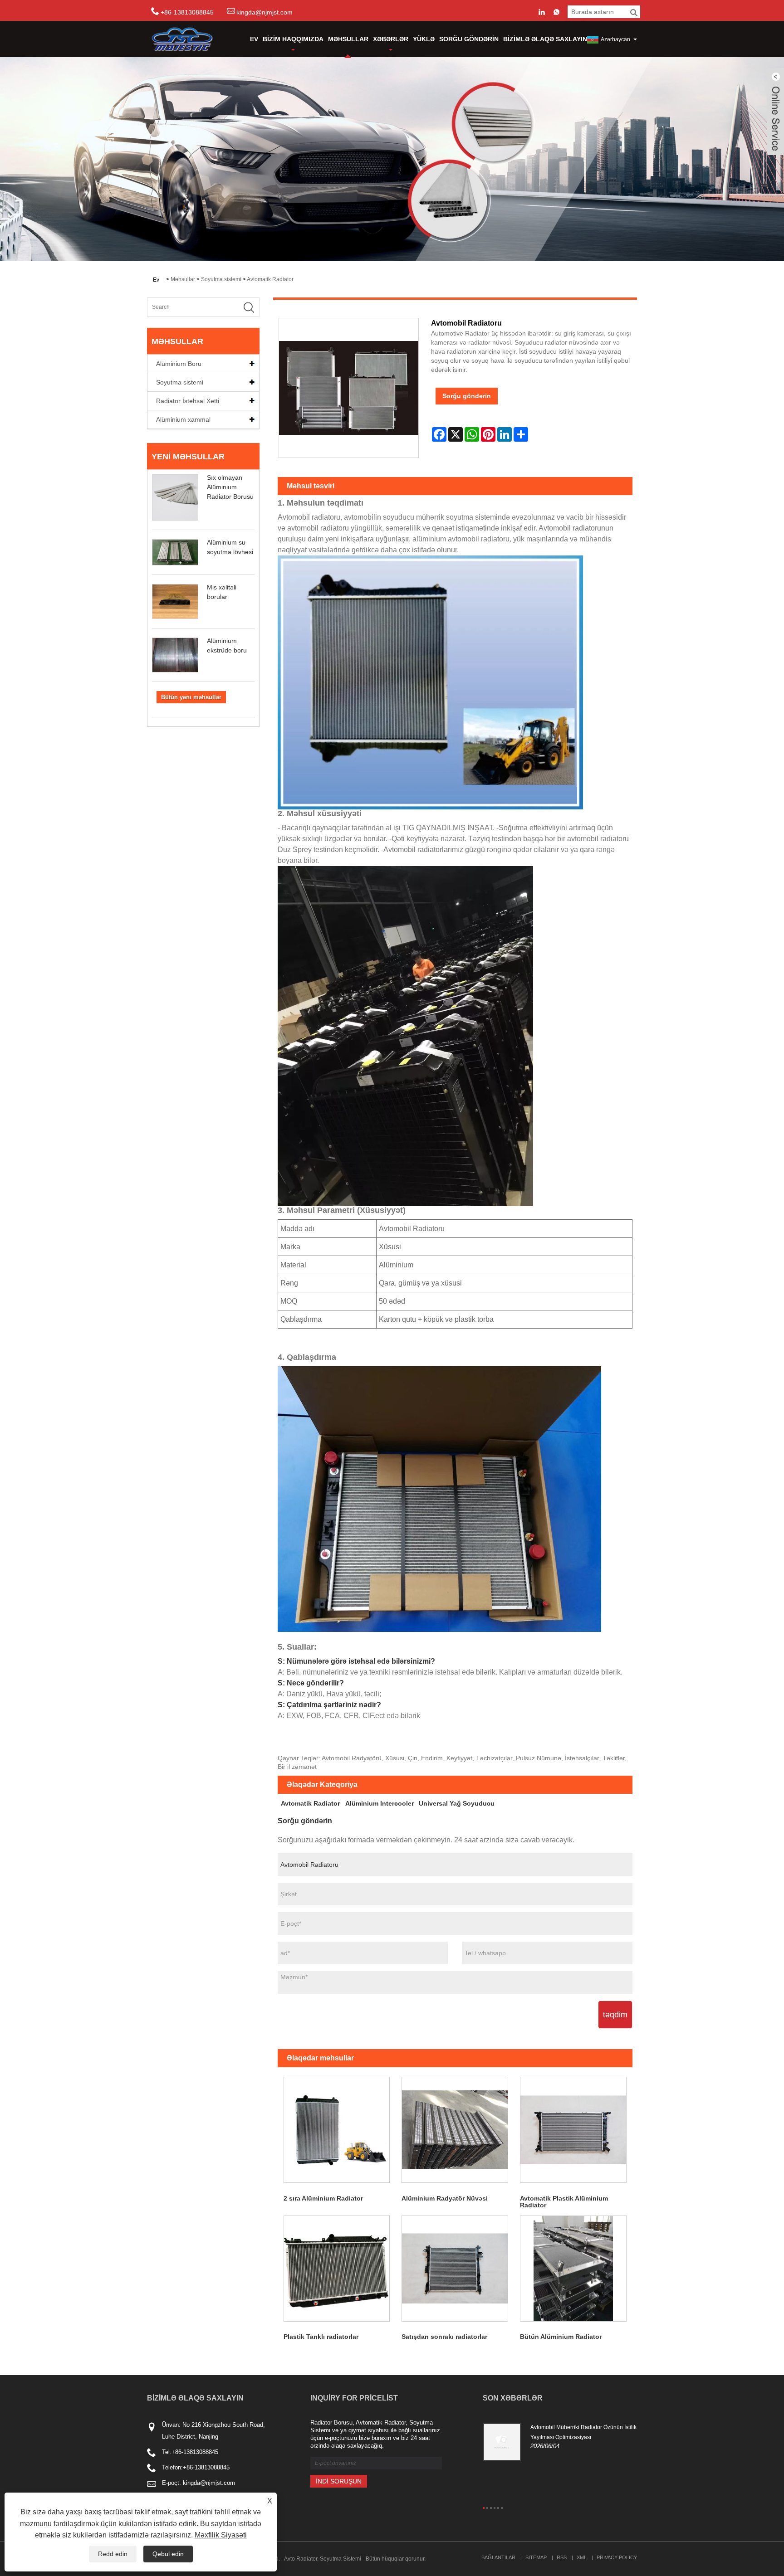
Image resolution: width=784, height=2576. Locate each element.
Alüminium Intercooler (380, 1803)
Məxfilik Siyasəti (221, 2535)
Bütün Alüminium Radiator (561, 2337)
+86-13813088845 (195, 2452)
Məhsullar (348, 39)
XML (582, 2557)
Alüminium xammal (183, 419)
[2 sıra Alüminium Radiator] (337, 2130)
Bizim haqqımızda (293, 39)
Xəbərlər (391, 39)
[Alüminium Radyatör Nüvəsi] (455, 2130)
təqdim (615, 2015)
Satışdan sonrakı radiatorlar (444, 2337)
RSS (562, 2557)
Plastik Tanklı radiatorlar (321, 2337)
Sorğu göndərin (469, 39)
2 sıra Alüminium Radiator (323, 2198)
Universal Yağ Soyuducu (457, 1803)
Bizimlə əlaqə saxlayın (545, 39)
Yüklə (424, 39)
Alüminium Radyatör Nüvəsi (445, 2198)
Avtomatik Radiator (270, 279)
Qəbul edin (168, 2554)
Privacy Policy (617, 2557)
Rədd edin (113, 2554)
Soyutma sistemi (221, 279)
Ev (254, 39)
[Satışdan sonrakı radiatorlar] (455, 2269)
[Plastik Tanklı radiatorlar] (337, 2269)
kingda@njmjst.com (265, 12)
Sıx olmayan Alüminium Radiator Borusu (230, 487)
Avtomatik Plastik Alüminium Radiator (564, 2202)
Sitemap (536, 2557)
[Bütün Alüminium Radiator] (573, 2269)
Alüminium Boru (179, 364)
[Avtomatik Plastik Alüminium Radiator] (573, 2130)
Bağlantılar (498, 2557)
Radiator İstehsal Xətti (188, 401)
